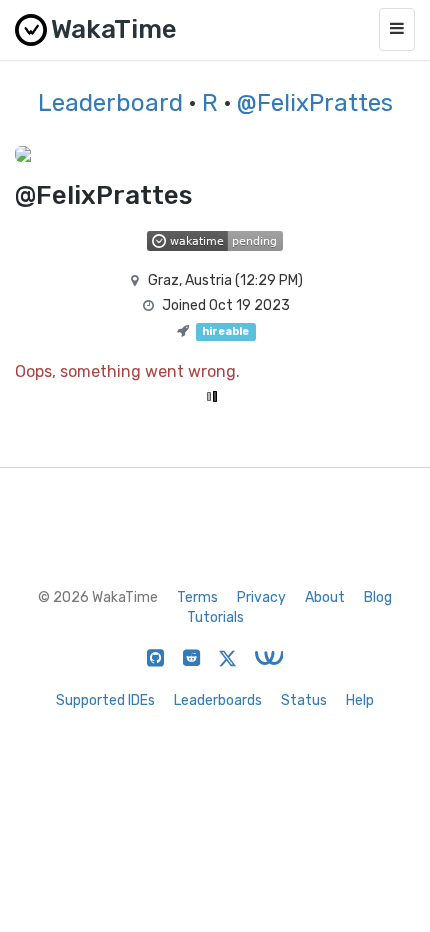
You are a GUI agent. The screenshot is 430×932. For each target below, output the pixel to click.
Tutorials (215, 617)
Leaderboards (218, 700)
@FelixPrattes (315, 103)
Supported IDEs (105, 700)
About (325, 597)
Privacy (261, 597)
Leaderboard (110, 103)
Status (304, 700)
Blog (378, 597)
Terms (197, 597)
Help (360, 700)
